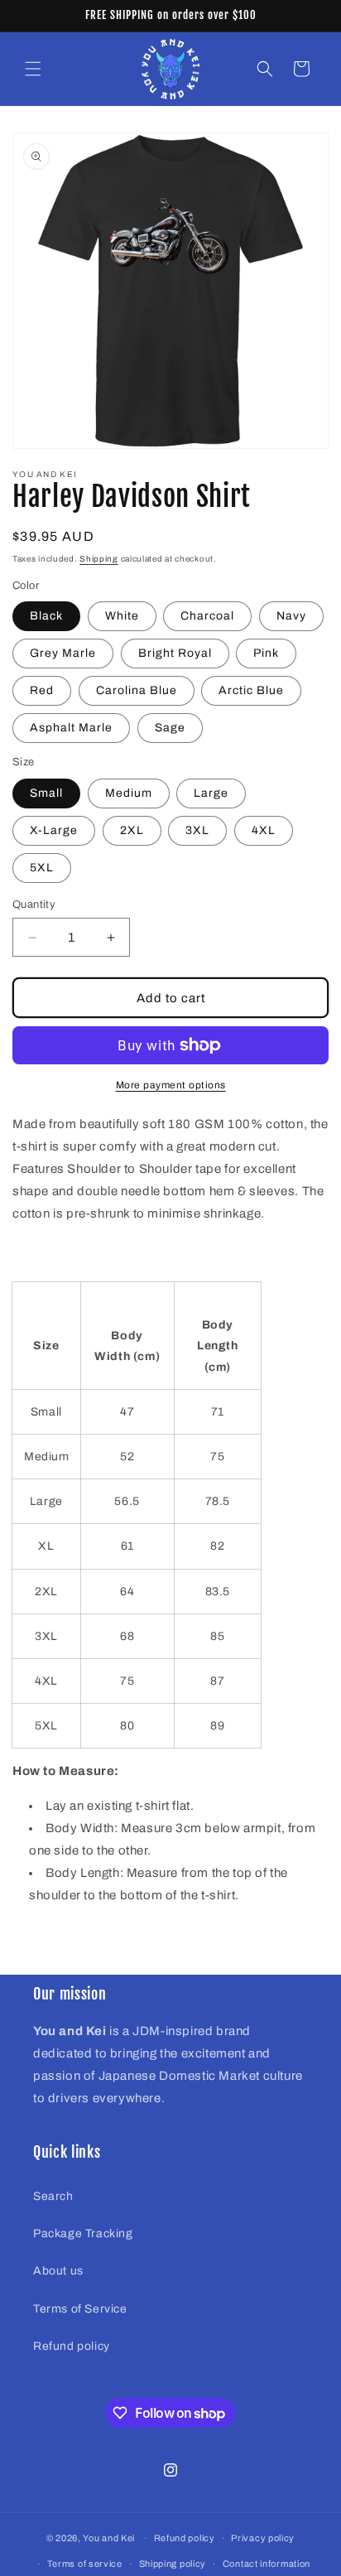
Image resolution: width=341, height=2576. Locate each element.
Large (211, 793)
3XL (197, 830)
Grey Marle (63, 653)
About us (58, 2271)
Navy (291, 616)
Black (46, 616)
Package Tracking (83, 2233)
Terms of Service (80, 2309)
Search (53, 2196)
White (122, 616)
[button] (33, 69)
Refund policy (72, 2346)
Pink (266, 653)
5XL (42, 868)
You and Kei (109, 2538)
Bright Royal (175, 653)
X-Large (54, 830)
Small (46, 793)
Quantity (34, 904)
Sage (170, 728)
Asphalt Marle (71, 728)
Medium (129, 793)
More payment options (171, 1085)
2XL (132, 830)
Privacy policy (263, 2538)
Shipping (99, 559)
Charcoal (207, 616)
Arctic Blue (251, 690)
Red (42, 690)
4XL (264, 830)
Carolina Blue (137, 690)
